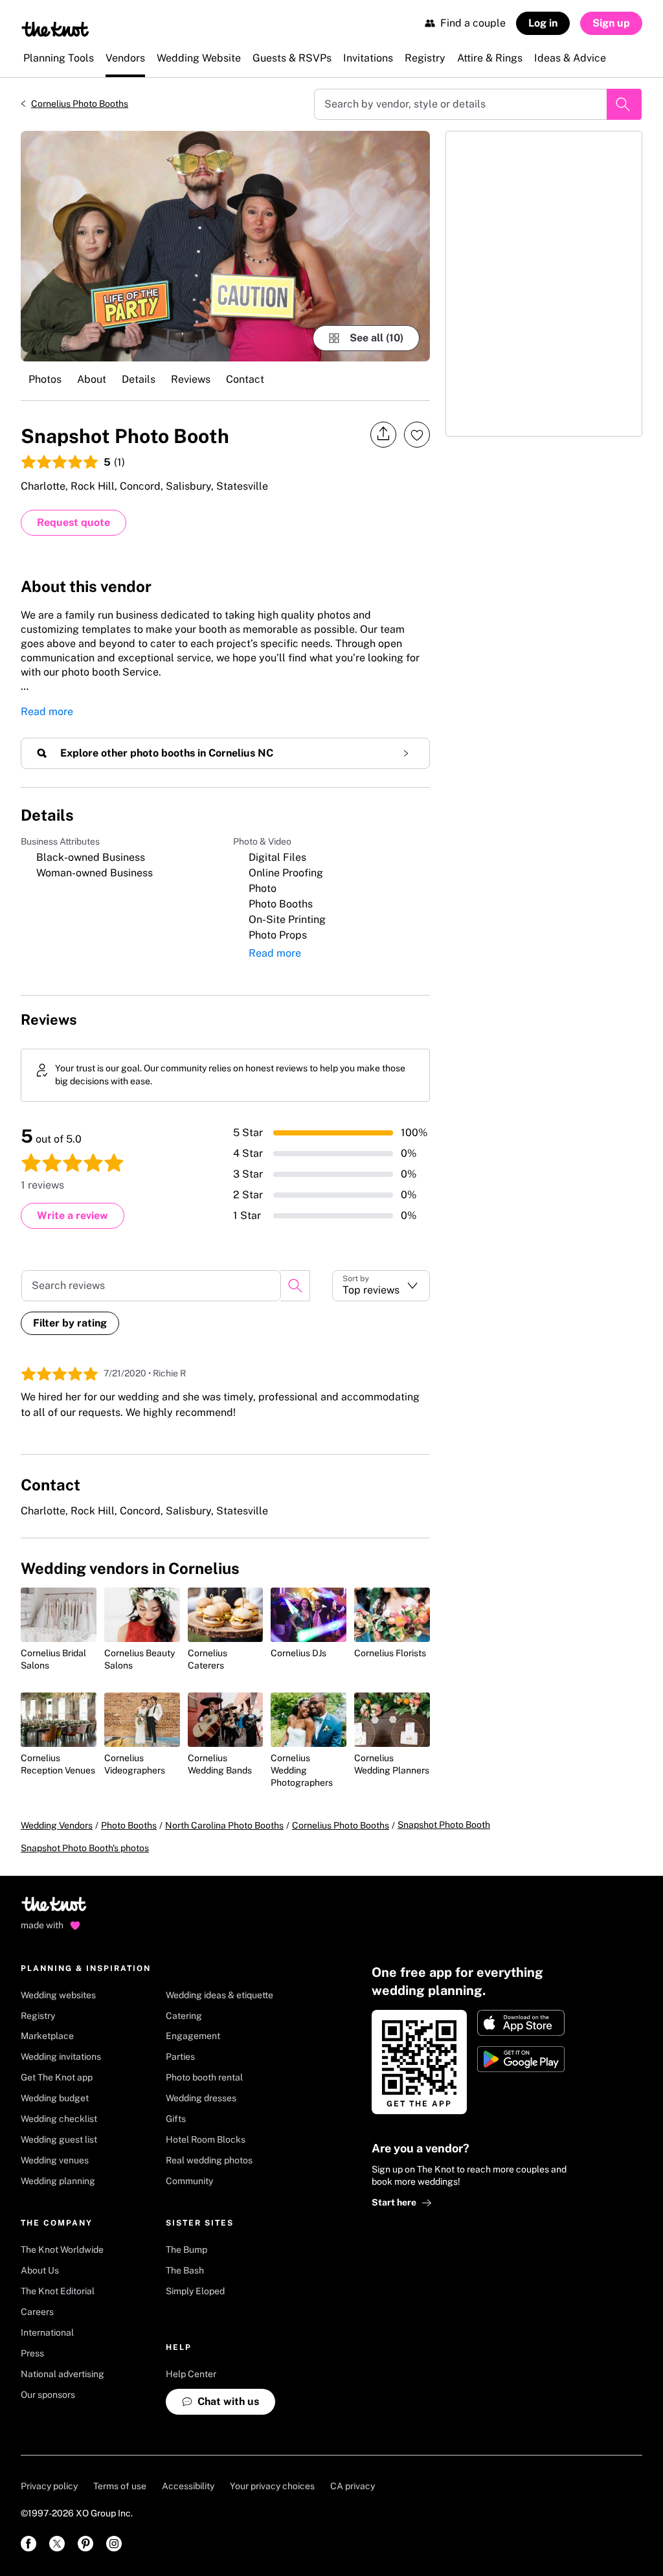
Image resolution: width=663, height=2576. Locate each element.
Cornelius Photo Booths (80, 104)
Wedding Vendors (57, 1825)
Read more (47, 712)
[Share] (383, 434)
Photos (45, 379)
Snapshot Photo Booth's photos (85, 1848)
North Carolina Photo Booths (224, 1825)
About (92, 379)
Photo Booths (129, 1825)
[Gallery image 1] (225, 246)
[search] (295, 1286)
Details (139, 379)
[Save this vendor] (417, 435)
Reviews (191, 379)
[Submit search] (624, 104)
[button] (381, 1286)
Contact (245, 379)
